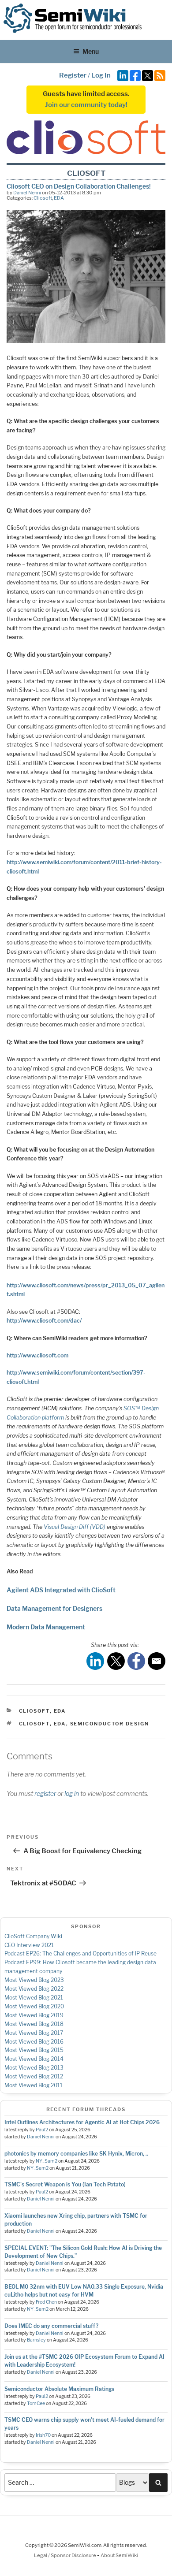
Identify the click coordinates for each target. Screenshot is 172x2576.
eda (60, 1724)
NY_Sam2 (47, 2161)
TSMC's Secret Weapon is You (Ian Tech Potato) (65, 2184)
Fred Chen (46, 2302)
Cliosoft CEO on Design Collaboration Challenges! (79, 186)
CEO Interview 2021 (29, 1945)
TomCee (36, 2403)
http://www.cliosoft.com (37, 1355)
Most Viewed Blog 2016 (34, 2042)
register (45, 1794)
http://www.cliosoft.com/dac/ (44, 1321)
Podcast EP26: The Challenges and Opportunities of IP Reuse (80, 1953)
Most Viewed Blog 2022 (34, 1989)
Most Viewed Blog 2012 (34, 2076)
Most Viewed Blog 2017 (34, 2033)
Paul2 (42, 2130)
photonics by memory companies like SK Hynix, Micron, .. (76, 2154)
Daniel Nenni (27, 193)
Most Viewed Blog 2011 (34, 2085)
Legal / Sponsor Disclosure (65, 2555)
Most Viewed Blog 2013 (34, 2068)
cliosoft (34, 1724)
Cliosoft (43, 198)
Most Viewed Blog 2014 (34, 2059)
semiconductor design (110, 1724)
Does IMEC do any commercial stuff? (51, 2326)
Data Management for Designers (54, 1608)
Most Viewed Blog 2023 (34, 1980)
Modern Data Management (46, 1627)
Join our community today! (86, 105)
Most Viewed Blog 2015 (34, 2050)
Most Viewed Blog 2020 (34, 2006)
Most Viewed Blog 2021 (34, 1998)
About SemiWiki (119, 2555)
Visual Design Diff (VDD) (75, 1527)
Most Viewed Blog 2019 (34, 2015)
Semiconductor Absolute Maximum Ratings (59, 2389)
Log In (101, 75)
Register (73, 75)
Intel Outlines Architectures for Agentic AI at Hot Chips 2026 (82, 2122)
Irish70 (43, 2435)
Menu (91, 51)
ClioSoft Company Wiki (33, 1936)
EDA (59, 198)
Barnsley (36, 2340)
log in (72, 1794)
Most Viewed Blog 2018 (34, 2024)
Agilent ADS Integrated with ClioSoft (61, 1590)
